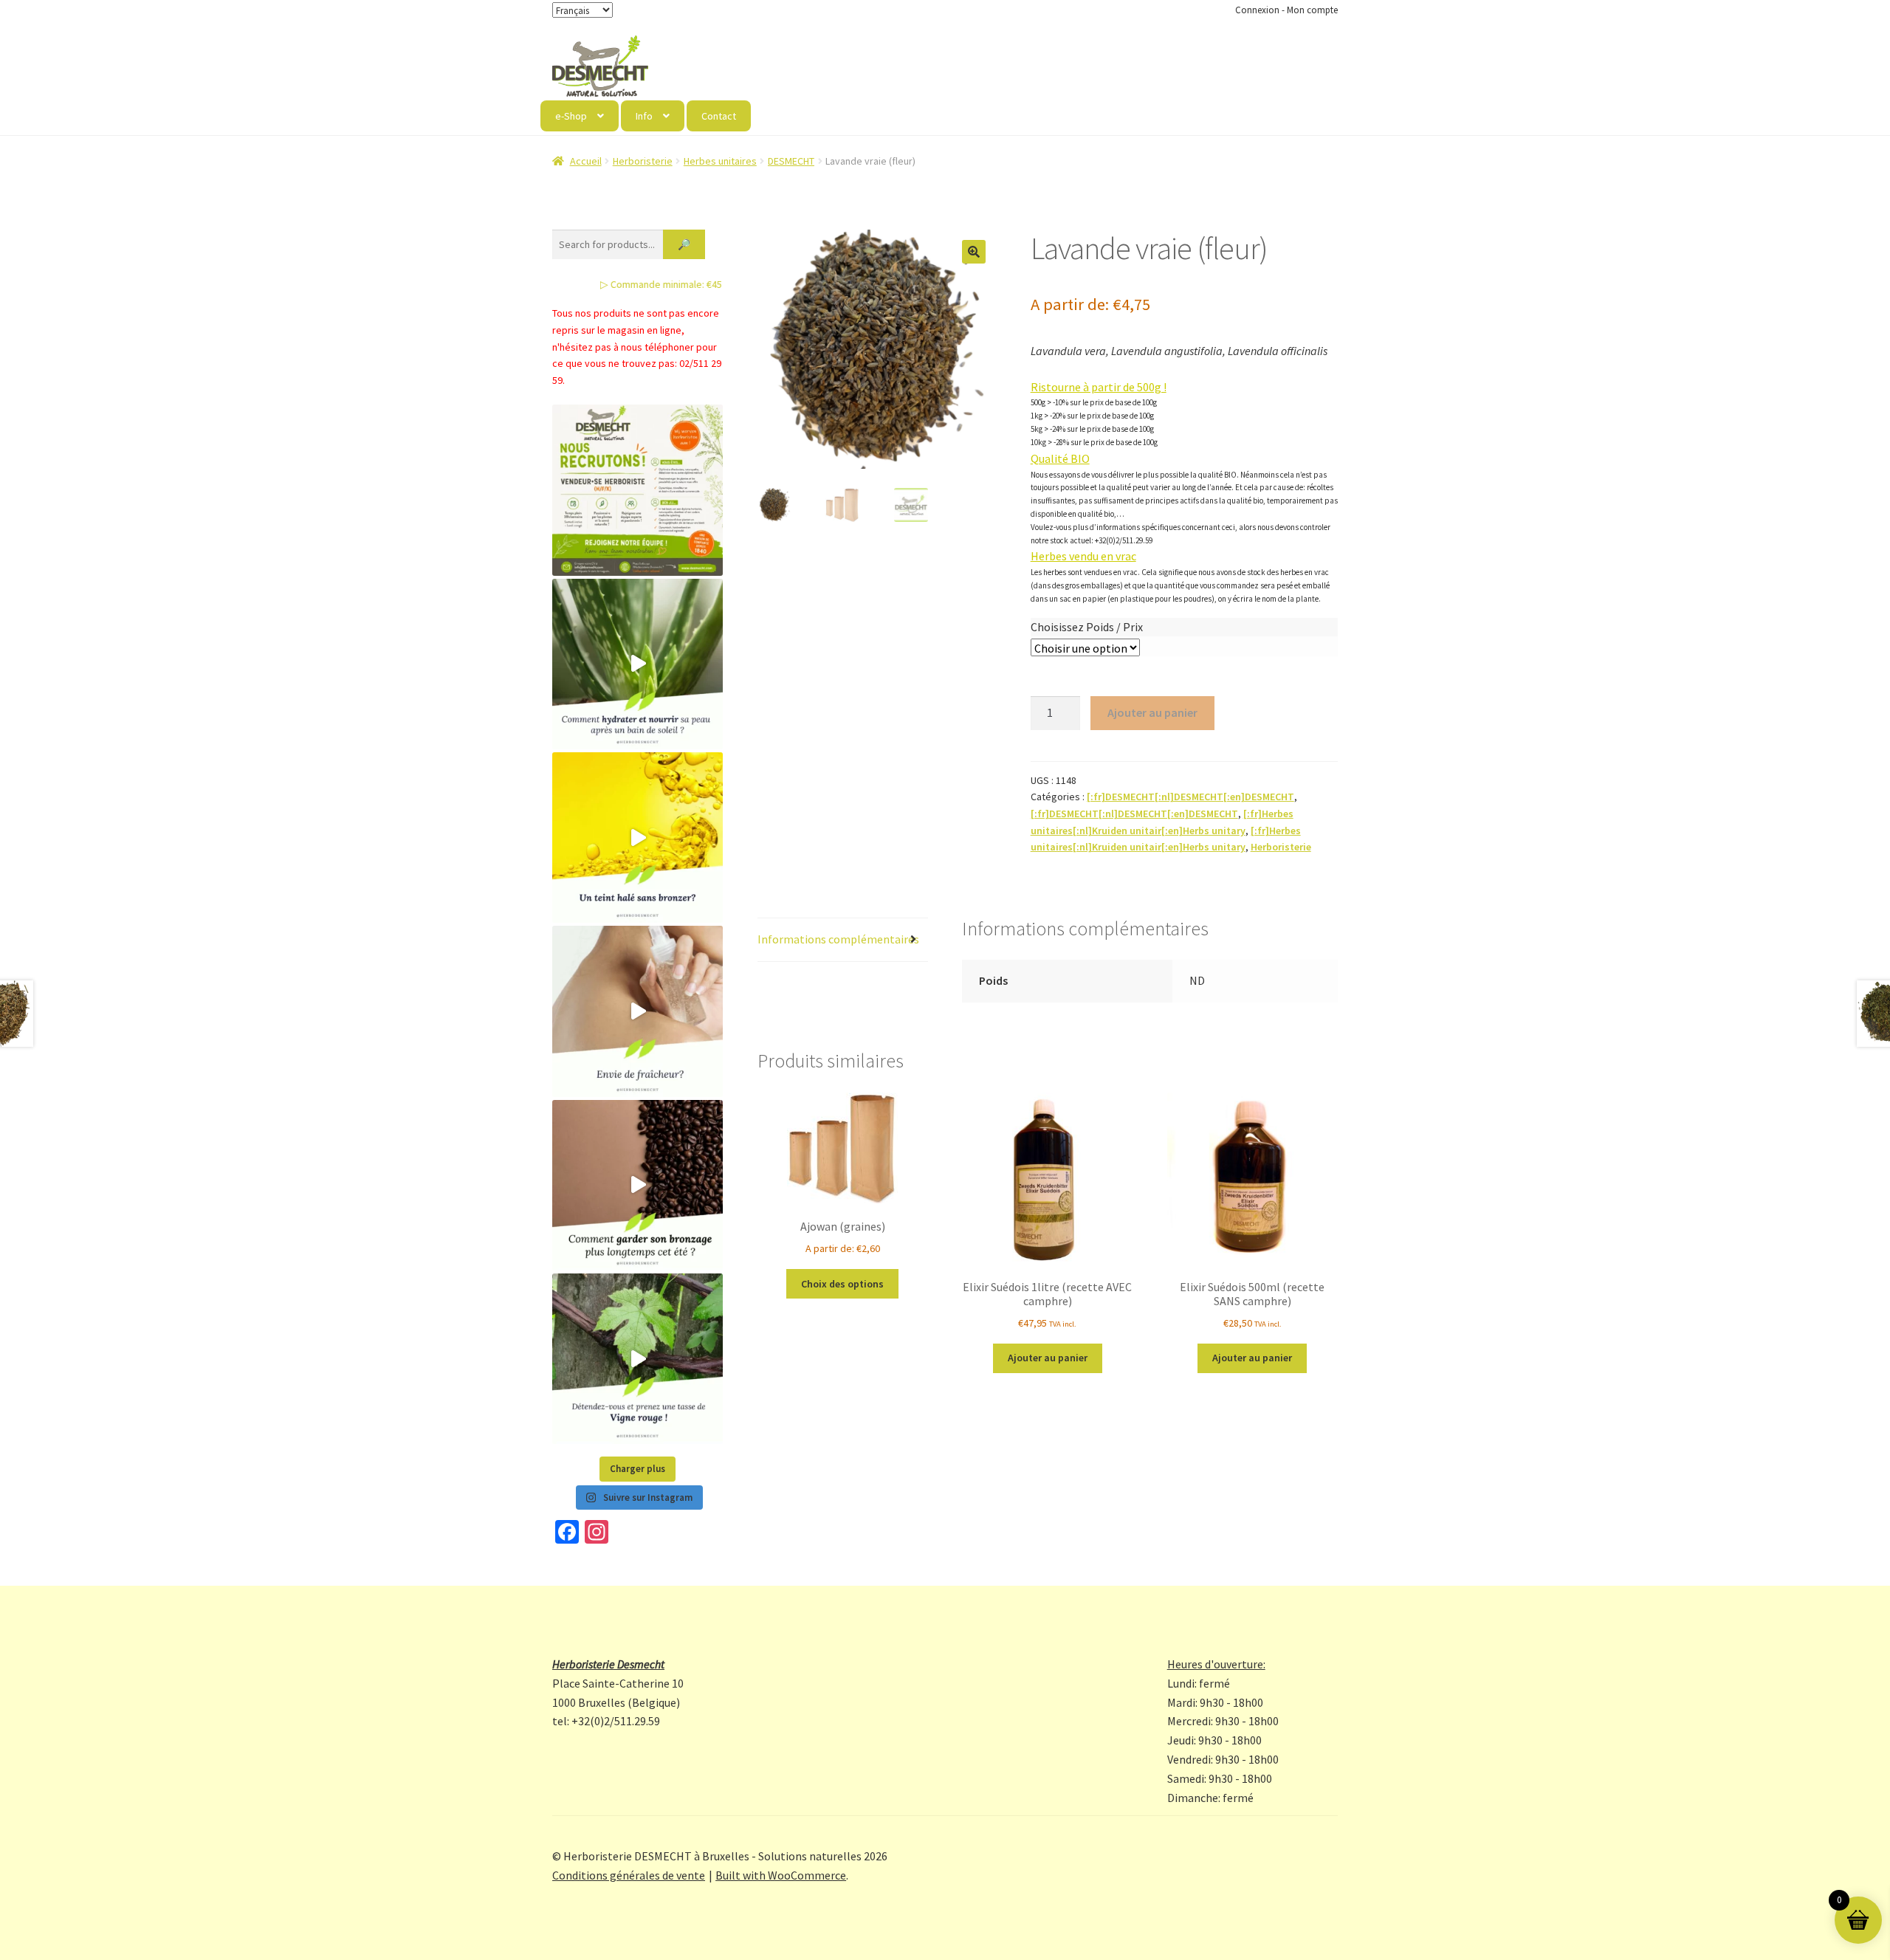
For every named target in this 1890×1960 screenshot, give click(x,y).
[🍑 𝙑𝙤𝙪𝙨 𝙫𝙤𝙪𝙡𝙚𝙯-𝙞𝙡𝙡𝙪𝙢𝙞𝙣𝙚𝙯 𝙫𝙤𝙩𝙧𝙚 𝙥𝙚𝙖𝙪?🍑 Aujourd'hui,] (638, 838)
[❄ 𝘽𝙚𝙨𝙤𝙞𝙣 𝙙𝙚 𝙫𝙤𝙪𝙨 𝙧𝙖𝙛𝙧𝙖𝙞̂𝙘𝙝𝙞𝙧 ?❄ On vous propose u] (638, 1011)
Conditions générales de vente (629, 1875)
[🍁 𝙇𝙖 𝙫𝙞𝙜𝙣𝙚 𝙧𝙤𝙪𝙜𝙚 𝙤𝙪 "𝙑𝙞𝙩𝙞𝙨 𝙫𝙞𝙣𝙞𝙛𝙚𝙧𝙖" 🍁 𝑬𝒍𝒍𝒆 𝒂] (638, 1359)
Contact (719, 116)
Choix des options (842, 1284)
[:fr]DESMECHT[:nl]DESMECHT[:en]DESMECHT (1190, 797)
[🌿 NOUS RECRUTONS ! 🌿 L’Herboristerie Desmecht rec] (638, 490)
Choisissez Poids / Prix (1087, 627)
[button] (974, 252)
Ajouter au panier (1152, 712)
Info (644, 116)
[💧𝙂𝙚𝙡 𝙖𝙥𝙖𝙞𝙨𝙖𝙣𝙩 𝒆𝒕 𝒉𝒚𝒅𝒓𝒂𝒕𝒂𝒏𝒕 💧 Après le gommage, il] (638, 664)
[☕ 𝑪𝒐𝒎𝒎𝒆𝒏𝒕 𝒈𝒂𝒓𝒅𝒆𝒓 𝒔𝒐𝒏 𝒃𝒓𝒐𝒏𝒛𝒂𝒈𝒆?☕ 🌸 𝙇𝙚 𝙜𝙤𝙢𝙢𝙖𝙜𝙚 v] (638, 1185)
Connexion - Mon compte (1286, 10)
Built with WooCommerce (781, 1875)
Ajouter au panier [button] (1048, 1358)
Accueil (586, 161)
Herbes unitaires (720, 161)
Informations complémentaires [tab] (838, 939)
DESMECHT (791, 161)
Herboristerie (643, 161)
